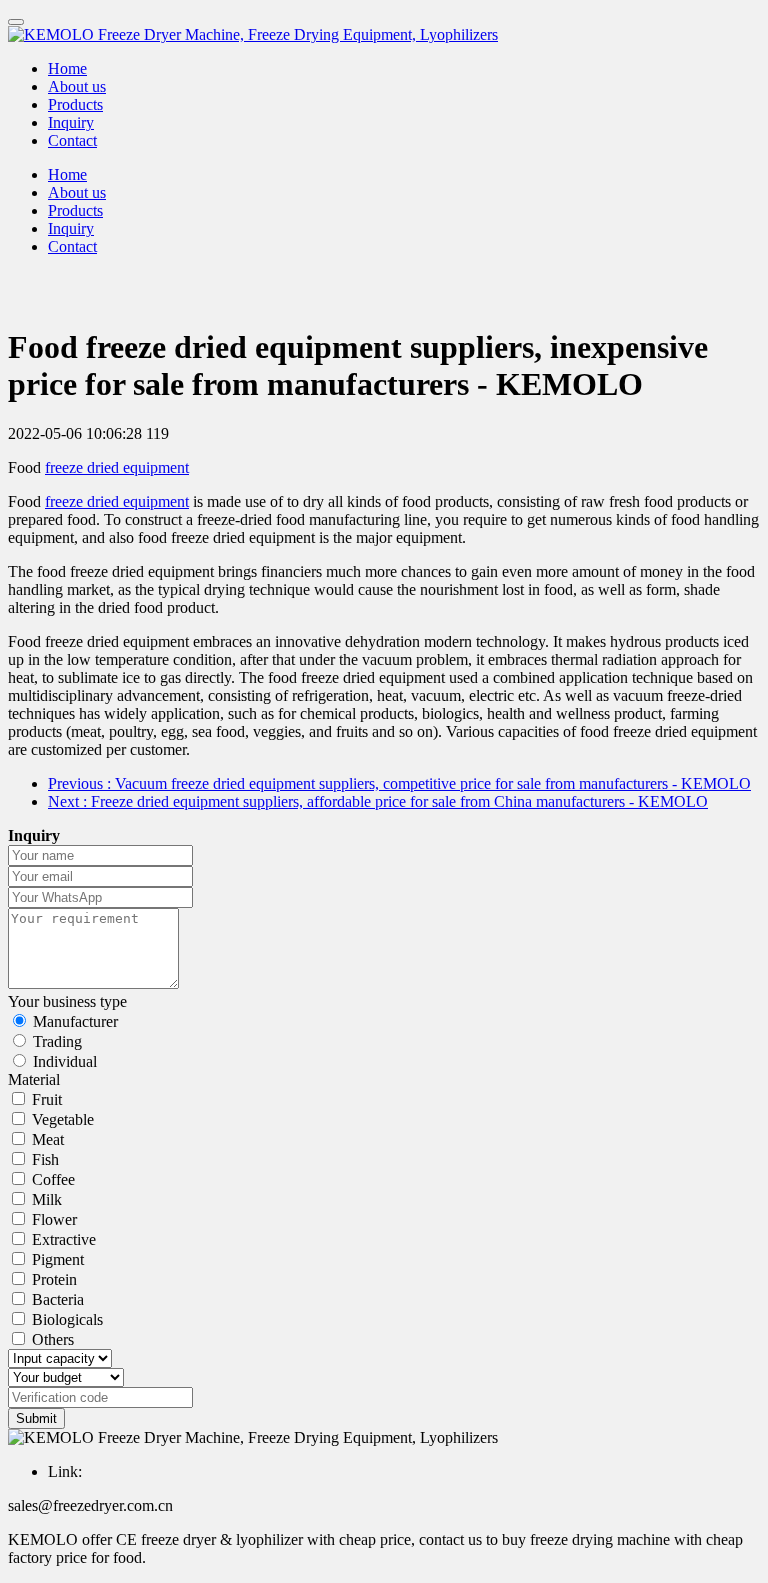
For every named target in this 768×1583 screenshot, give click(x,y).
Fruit (47, 1099)
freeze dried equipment (117, 467)
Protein (54, 1279)
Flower (54, 1219)
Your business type (67, 1001)
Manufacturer (75, 1021)
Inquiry (71, 122)
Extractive (64, 1239)
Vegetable (63, 1119)
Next (378, 801)
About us (77, 86)
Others (53, 1339)
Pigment (58, 1259)
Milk (47, 1199)
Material (34, 1079)
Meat (48, 1139)
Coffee (53, 1179)
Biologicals (67, 1319)
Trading (57, 1041)
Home (67, 68)
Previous (399, 783)
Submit (36, 1418)
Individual (65, 1061)
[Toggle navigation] (16, 22)
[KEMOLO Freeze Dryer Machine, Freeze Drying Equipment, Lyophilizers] (384, 35)
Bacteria (58, 1299)
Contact (72, 140)
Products (75, 104)
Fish (45, 1159)
